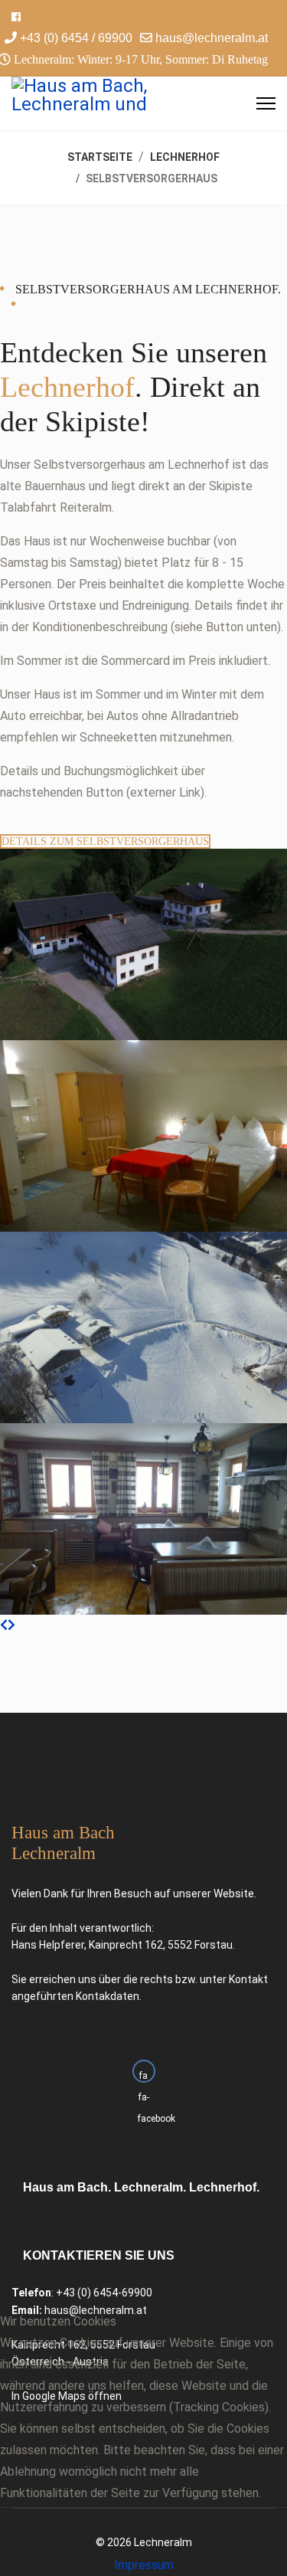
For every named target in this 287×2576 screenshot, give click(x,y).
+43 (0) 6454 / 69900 (76, 38)
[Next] (11, 1625)
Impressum (144, 2565)
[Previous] (4, 1625)
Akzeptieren (59, 2535)
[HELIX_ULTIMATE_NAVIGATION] (266, 103)
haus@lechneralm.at (212, 38)
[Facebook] (16, 17)
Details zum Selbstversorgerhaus (105, 841)
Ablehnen (171, 2535)
